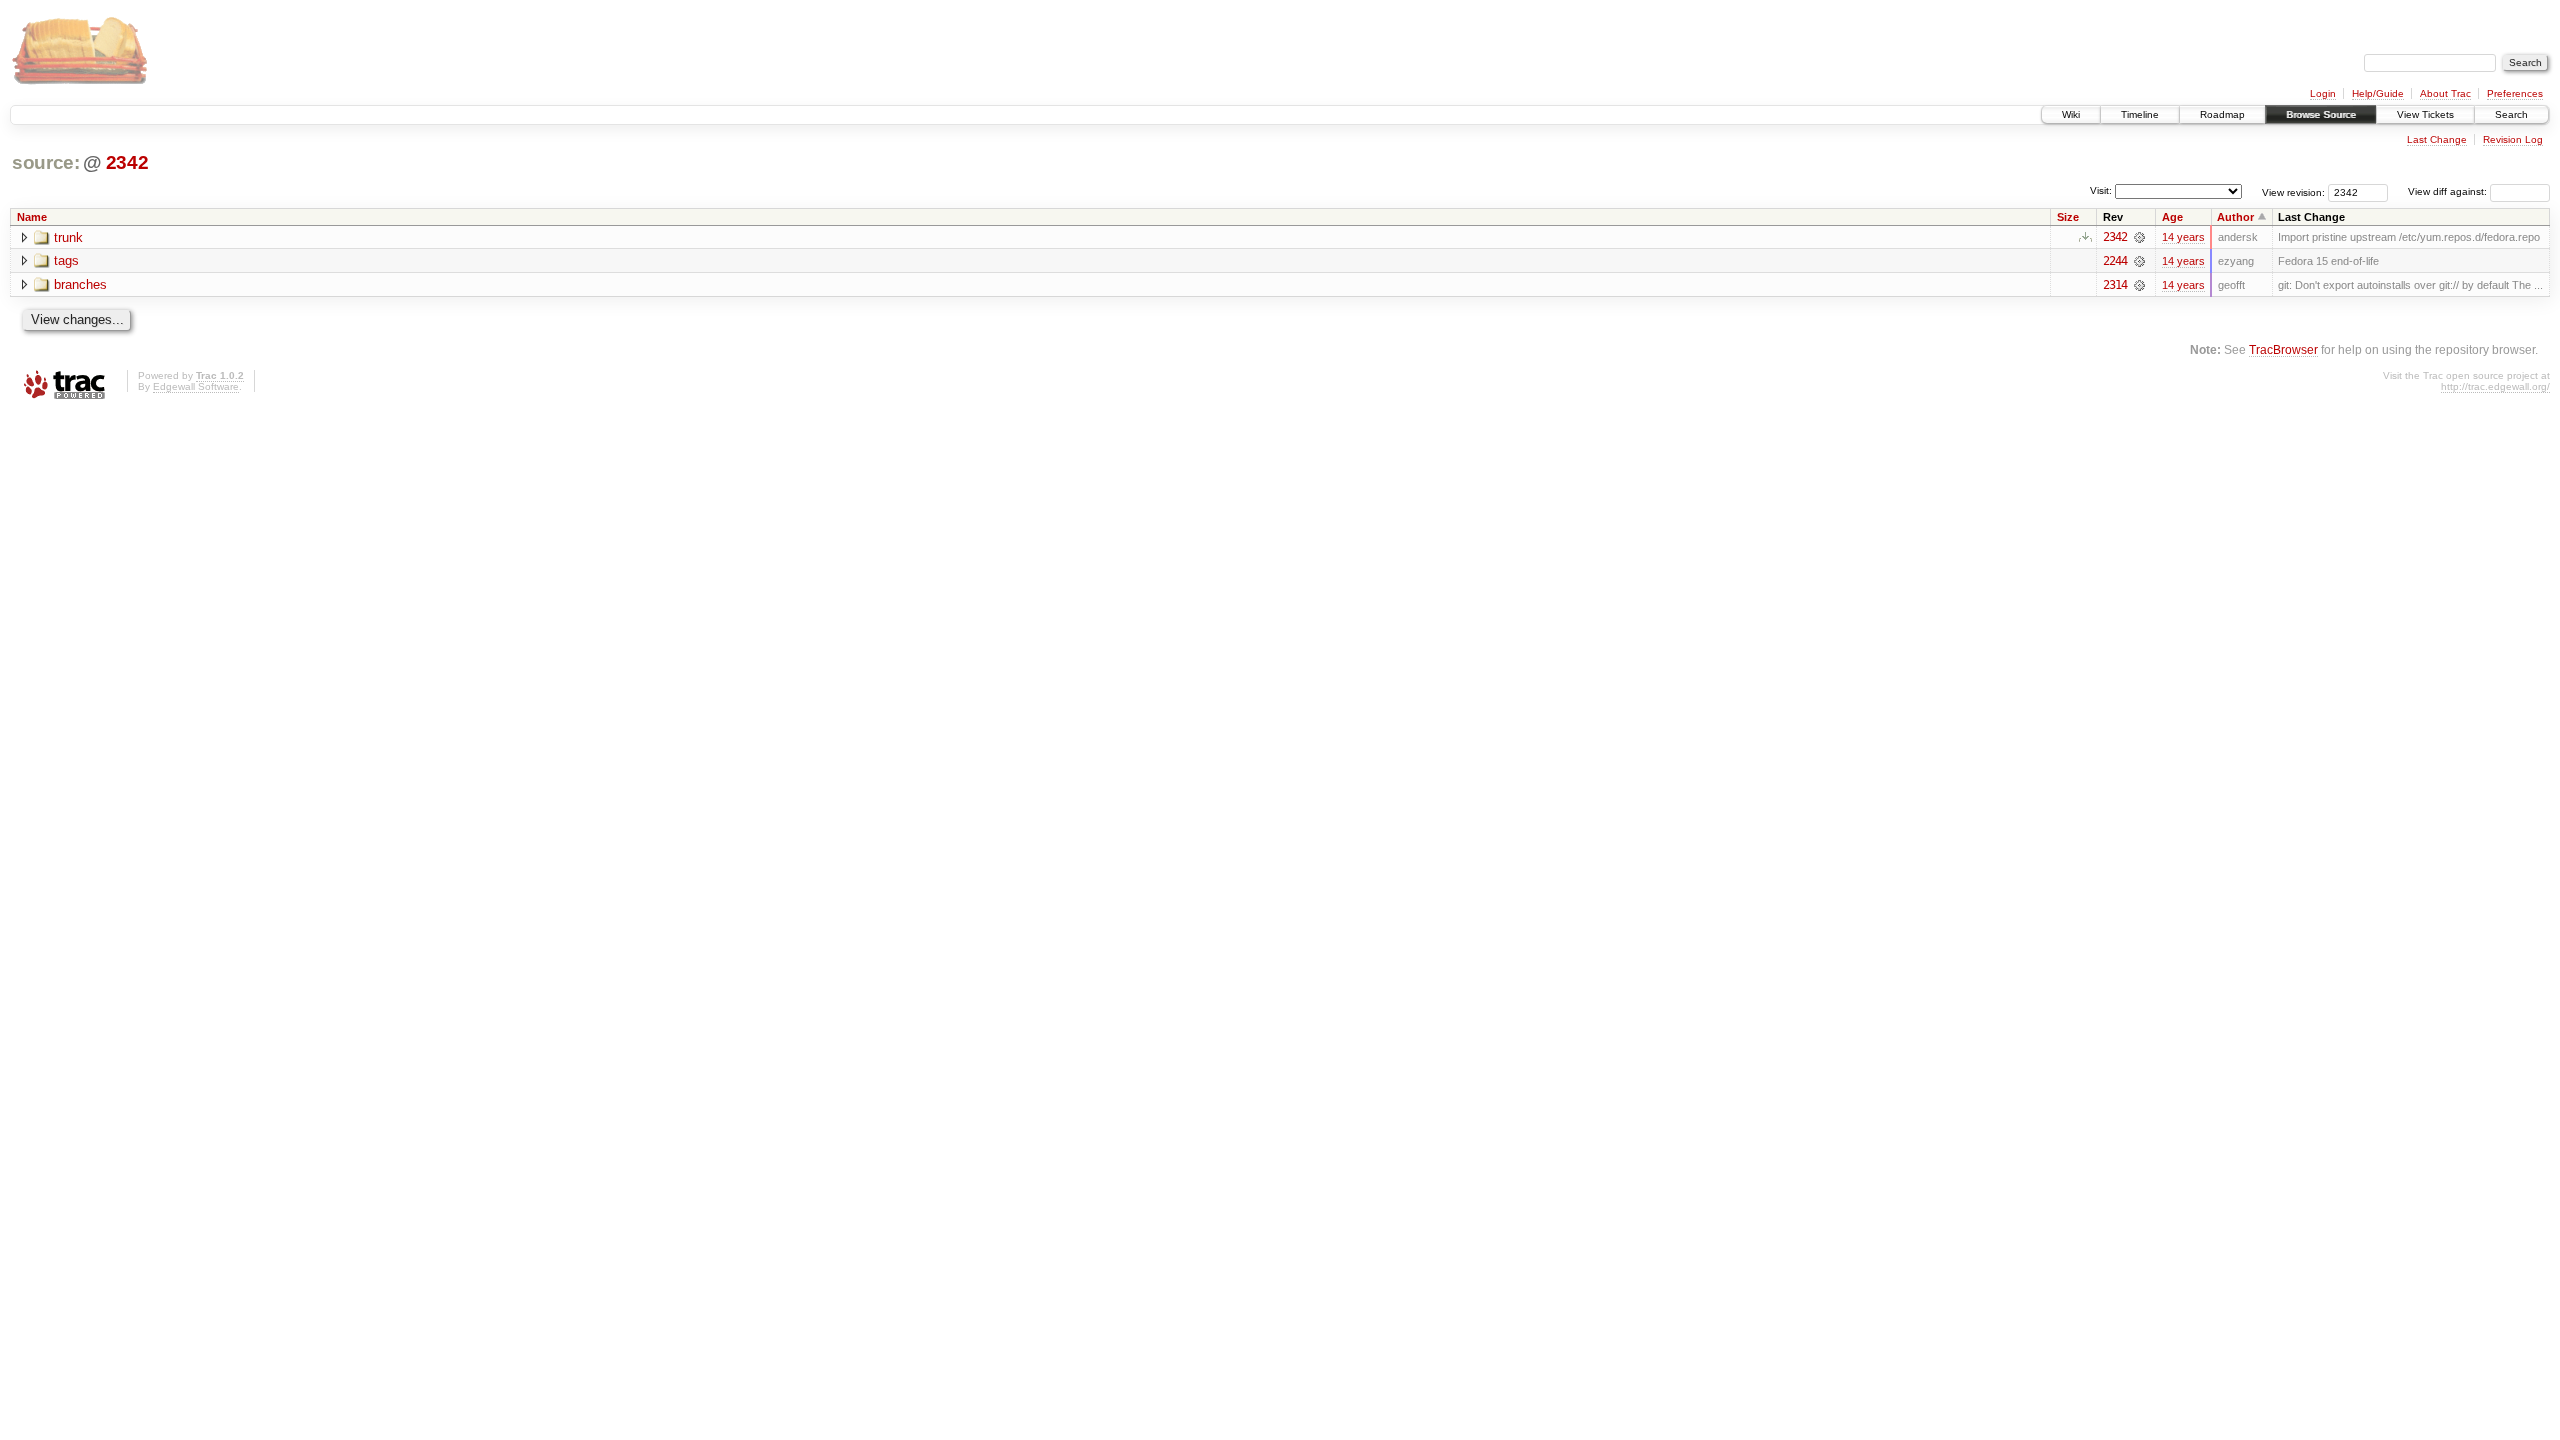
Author (2235, 217)
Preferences (2515, 93)
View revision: (2293, 191)
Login (2323, 93)
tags (66, 260)
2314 (2115, 285)
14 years (2183, 237)
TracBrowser (2283, 349)
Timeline (2140, 114)
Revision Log (2513, 139)
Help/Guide (2378, 93)
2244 (2115, 261)
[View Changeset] (2139, 237)
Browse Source (2321, 114)
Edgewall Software (196, 386)
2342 (127, 162)
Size (2068, 217)
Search (2511, 114)
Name (32, 217)
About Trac (2445, 93)
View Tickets (2425, 114)
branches (80, 284)
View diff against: (2449, 191)
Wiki (2071, 114)
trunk (68, 237)
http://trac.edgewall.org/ (2495, 386)
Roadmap (2222, 114)
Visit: (2101, 190)
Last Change (2437, 139)
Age (2172, 217)
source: (46, 162)
